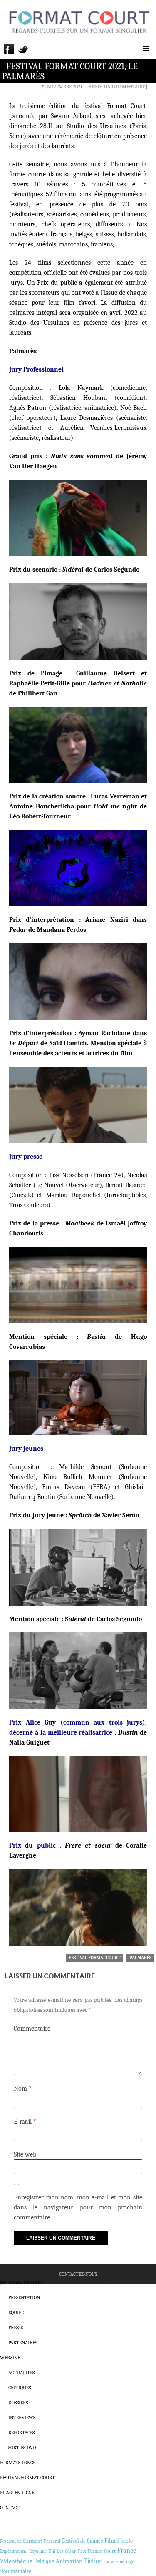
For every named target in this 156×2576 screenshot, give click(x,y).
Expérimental (14, 2551)
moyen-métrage (119, 2562)
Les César (67, 2551)
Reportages (21, 2433)
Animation (69, 2561)
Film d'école (119, 2541)
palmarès (140, 1958)
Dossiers (18, 2403)
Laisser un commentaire (115, 87)
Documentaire (16, 2571)
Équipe (16, 2312)
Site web (25, 2154)
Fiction (93, 2561)
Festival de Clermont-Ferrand (30, 2541)
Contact (10, 2508)
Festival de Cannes (82, 2541)
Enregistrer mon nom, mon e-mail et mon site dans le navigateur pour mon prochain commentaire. (78, 2207)
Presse (16, 2327)
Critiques (20, 2388)
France (127, 2551)
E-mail (25, 2122)
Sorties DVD (22, 2448)
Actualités (21, 2373)
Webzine (10, 2358)
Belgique (44, 2561)
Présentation (24, 2297)
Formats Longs (17, 2463)
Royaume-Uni (42, 2551)
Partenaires (23, 2343)
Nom (23, 2089)
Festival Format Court (94, 1958)
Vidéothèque (16, 2561)
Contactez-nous (78, 2274)
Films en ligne (17, 2493)
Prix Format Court (97, 2551)
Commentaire (32, 2029)
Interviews (22, 2418)
